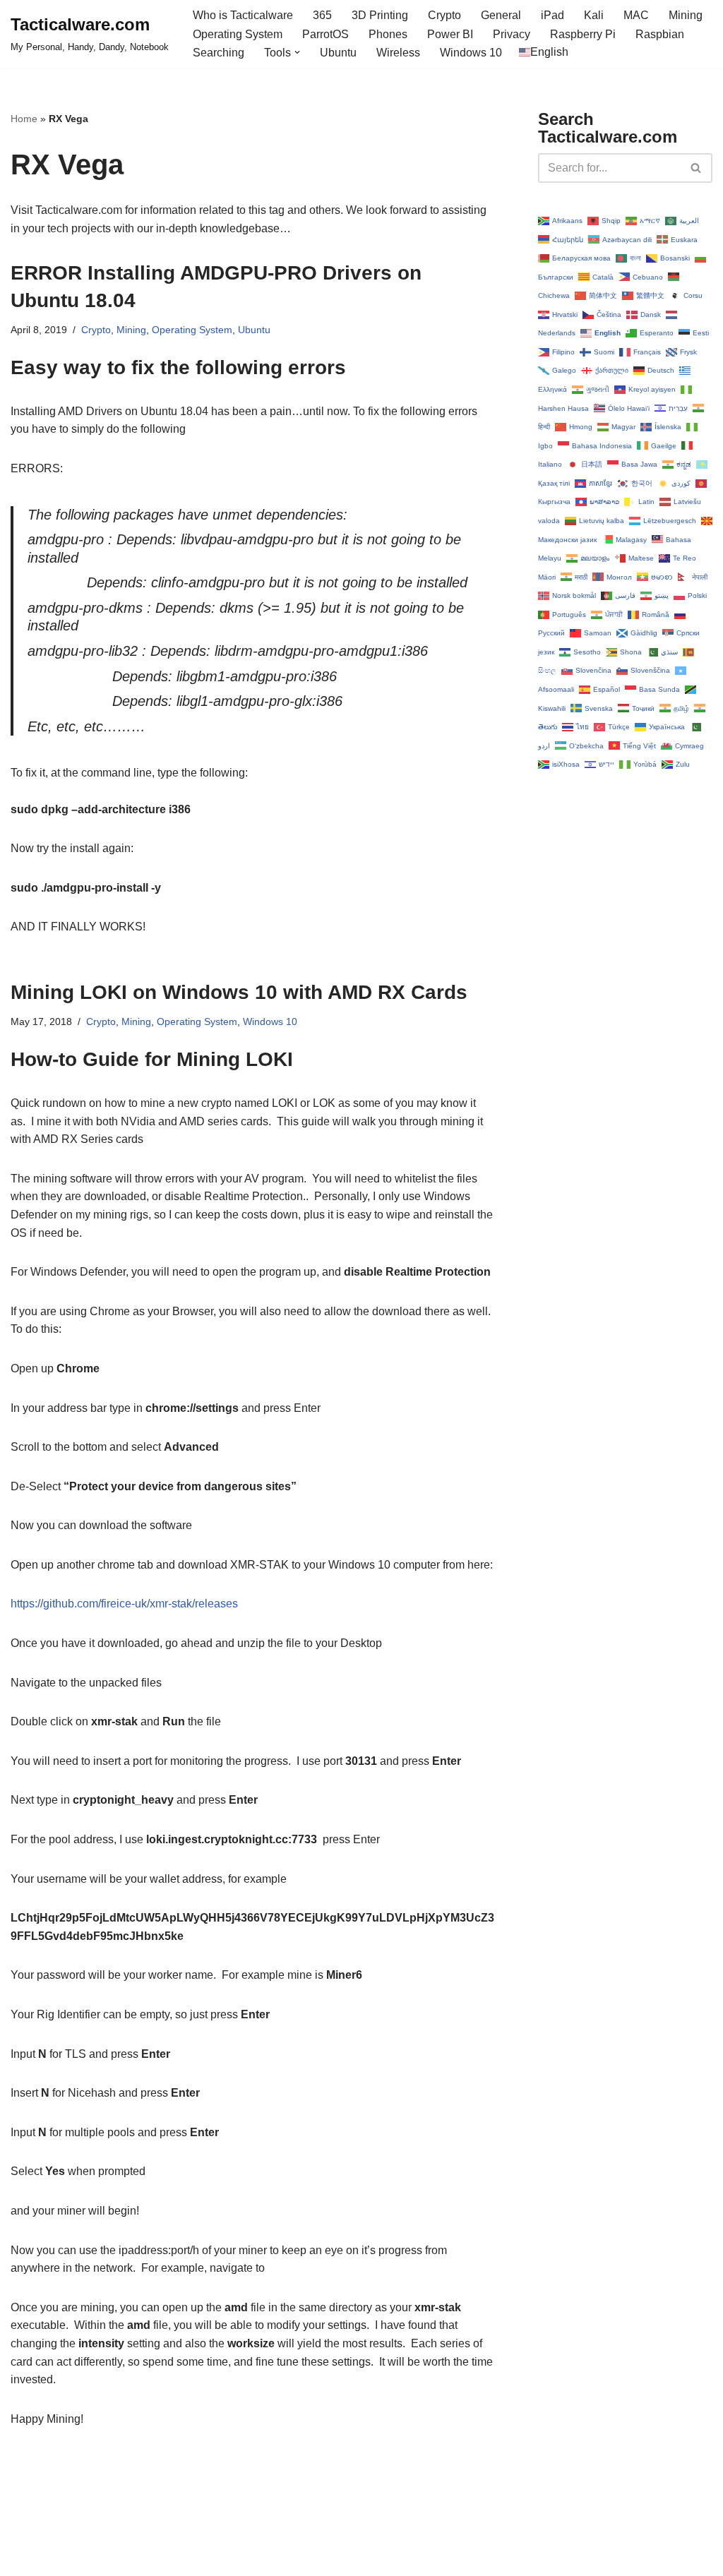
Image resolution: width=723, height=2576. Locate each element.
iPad (552, 15)
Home (24, 119)
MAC (636, 15)
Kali (594, 15)
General (501, 15)
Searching (219, 53)
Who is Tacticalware (243, 15)
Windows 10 (471, 53)
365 (322, 15)
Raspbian (660, 34)
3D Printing (380, 15)
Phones (388, 34)
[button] (297, 52)
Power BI (450, 34)
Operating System (238, 34)
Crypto (444, 15)
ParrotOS (325, 34)
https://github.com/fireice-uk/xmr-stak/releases (124, 1604)
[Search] (697, 168)
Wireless (398, 53)
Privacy (512, 34)
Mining (686, 15)
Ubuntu (338, 53)
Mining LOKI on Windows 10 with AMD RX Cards (239, 992)
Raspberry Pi (583, 34)
